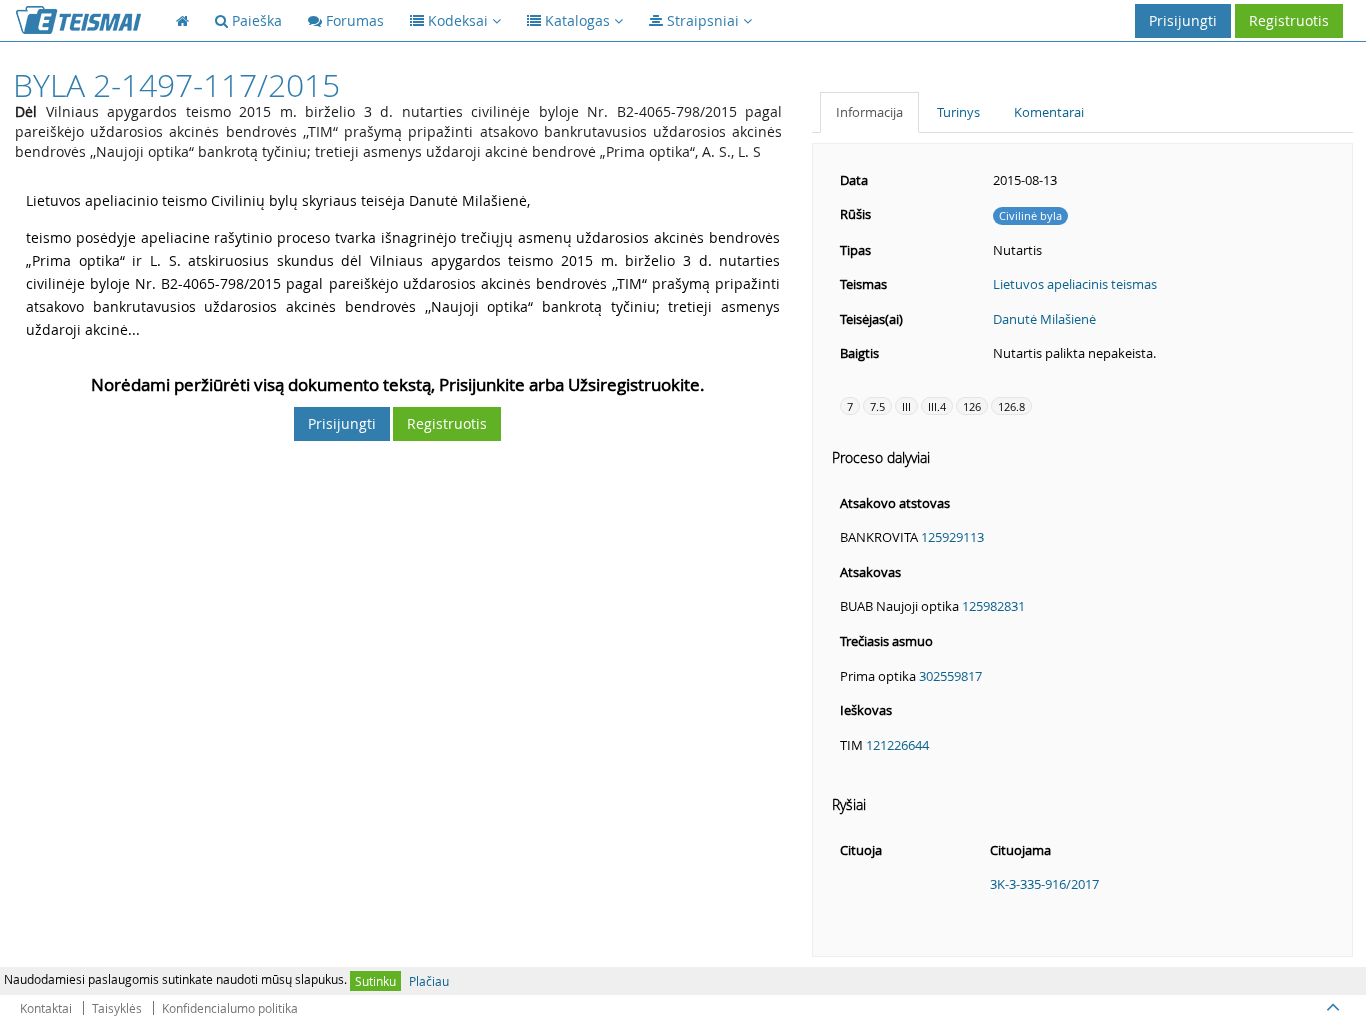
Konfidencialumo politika (230, 1008)
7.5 (877, 406)
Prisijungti (1183, 20)
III (906, 406)
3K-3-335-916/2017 (1044, 884)
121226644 (897, 745)
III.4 (937, 406)
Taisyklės (117, 1008)
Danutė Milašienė (1044, 319)
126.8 (1011, 406)
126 (972, 406)
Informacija (869, 112)
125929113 (952, 537)
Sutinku (375, 981)
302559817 (950, 676)
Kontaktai (46, 1008)
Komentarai (1049, 112)
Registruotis (1289, 20)
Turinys (958, 112)
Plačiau (429, 981)
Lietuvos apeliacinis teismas (1075, 284)
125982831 (993, 606)
